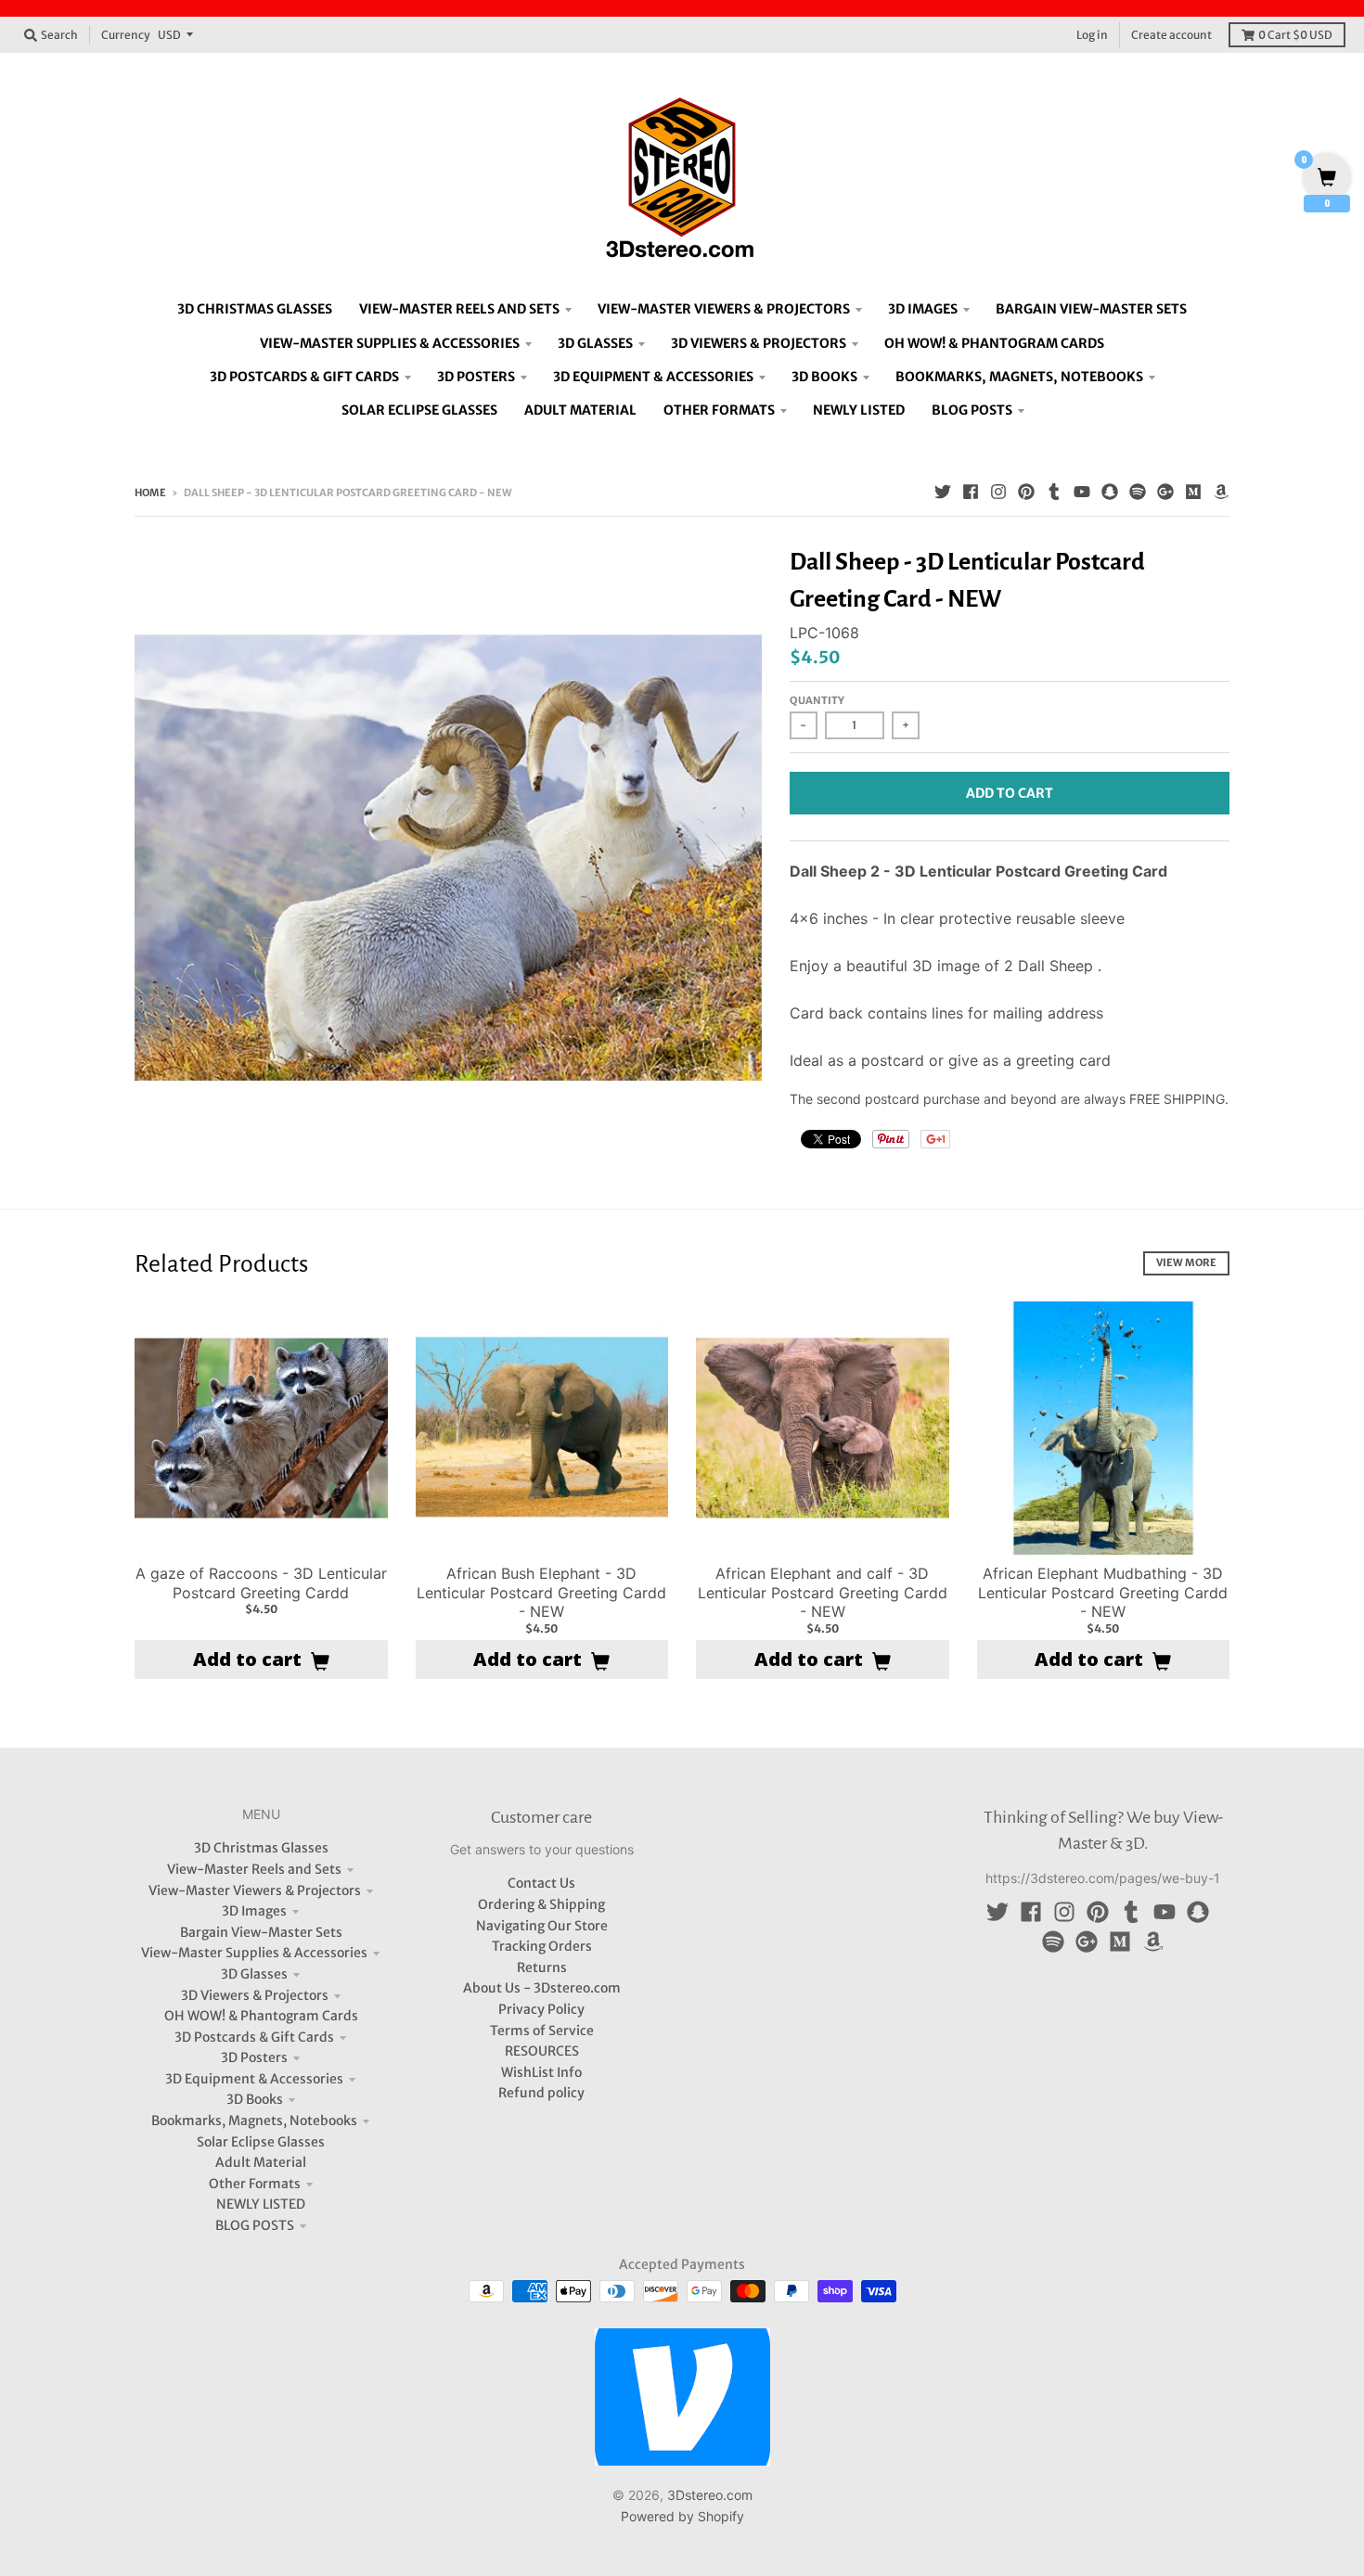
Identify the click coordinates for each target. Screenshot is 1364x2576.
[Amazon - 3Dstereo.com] (1221, 492)
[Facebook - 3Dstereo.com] (971, 492)
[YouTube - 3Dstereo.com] (1082, 492)
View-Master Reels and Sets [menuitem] (459, 309)
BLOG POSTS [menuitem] (972, 410)
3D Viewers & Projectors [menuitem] (759, 343)
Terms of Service (542, 2031)
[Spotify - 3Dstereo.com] (1138, 492)
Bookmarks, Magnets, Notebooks (254, 2121)
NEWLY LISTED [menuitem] (859, 410)
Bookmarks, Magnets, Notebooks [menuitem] (1019, 377)
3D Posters (254, 2057)
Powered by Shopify (682, 2516)
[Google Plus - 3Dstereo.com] (1165, 492)
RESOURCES (542, 2051)
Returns (542, 1967)
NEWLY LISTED (261, 2204)
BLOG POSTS (255, 2225)
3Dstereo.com (710, 2495)
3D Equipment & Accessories (254, 2079)
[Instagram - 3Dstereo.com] (998, 492)
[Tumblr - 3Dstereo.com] (1054, 492)
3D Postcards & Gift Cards (254, 2037)
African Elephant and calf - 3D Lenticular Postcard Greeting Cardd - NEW (823, 1593)
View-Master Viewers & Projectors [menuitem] (724, 309)
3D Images (254, 1911)
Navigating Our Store (542, 1926)
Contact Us (541, 1883)
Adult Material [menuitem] (580, 410)
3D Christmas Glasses (261, 1848)
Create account (1171, 35)
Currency (126, 35)
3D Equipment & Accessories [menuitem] (653, 377)
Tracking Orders (542, 1946)
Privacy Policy (541, 2009)
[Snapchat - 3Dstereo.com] (1110, 492)
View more (1186, 1262)
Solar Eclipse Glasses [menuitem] (419, 410)
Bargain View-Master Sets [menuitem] (1091, 309)
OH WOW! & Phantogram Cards (261, 2016)
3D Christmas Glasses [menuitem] (255, 309)
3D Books (255, 2099)
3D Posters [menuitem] (476, 377)
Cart (1295, 35)
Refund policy (541, 2093)
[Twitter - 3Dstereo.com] (943, 492)
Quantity (817, 700)
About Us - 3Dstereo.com (542, 1988)
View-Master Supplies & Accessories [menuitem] (390, 343)
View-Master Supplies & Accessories (254, 1953)
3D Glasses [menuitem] (595, 343)
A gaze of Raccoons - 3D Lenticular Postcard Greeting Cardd (261, 1583)
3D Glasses (254, 1974)
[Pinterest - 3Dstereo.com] (1026, 492)
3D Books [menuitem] (824, 377)
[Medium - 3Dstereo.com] (1193, 492)
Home (150, 493)
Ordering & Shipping (541, 1904)
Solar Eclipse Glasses (261, 2142)
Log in (1092, 35)
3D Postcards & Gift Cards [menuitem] (304, 377)
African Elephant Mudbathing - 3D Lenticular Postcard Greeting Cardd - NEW (1103, 1593)
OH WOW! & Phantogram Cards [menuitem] (994, 343)
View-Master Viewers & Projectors (255, 1890)
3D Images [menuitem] (923, 309)
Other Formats (255, 2184)
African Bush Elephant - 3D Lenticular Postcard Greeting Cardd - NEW (541, 1593)
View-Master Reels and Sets (254, 1869)
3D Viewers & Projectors (255, 1995)
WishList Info (541, 2072)
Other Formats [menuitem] (719, 410)
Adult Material (261, 2162)
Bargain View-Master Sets (261, 1932)
